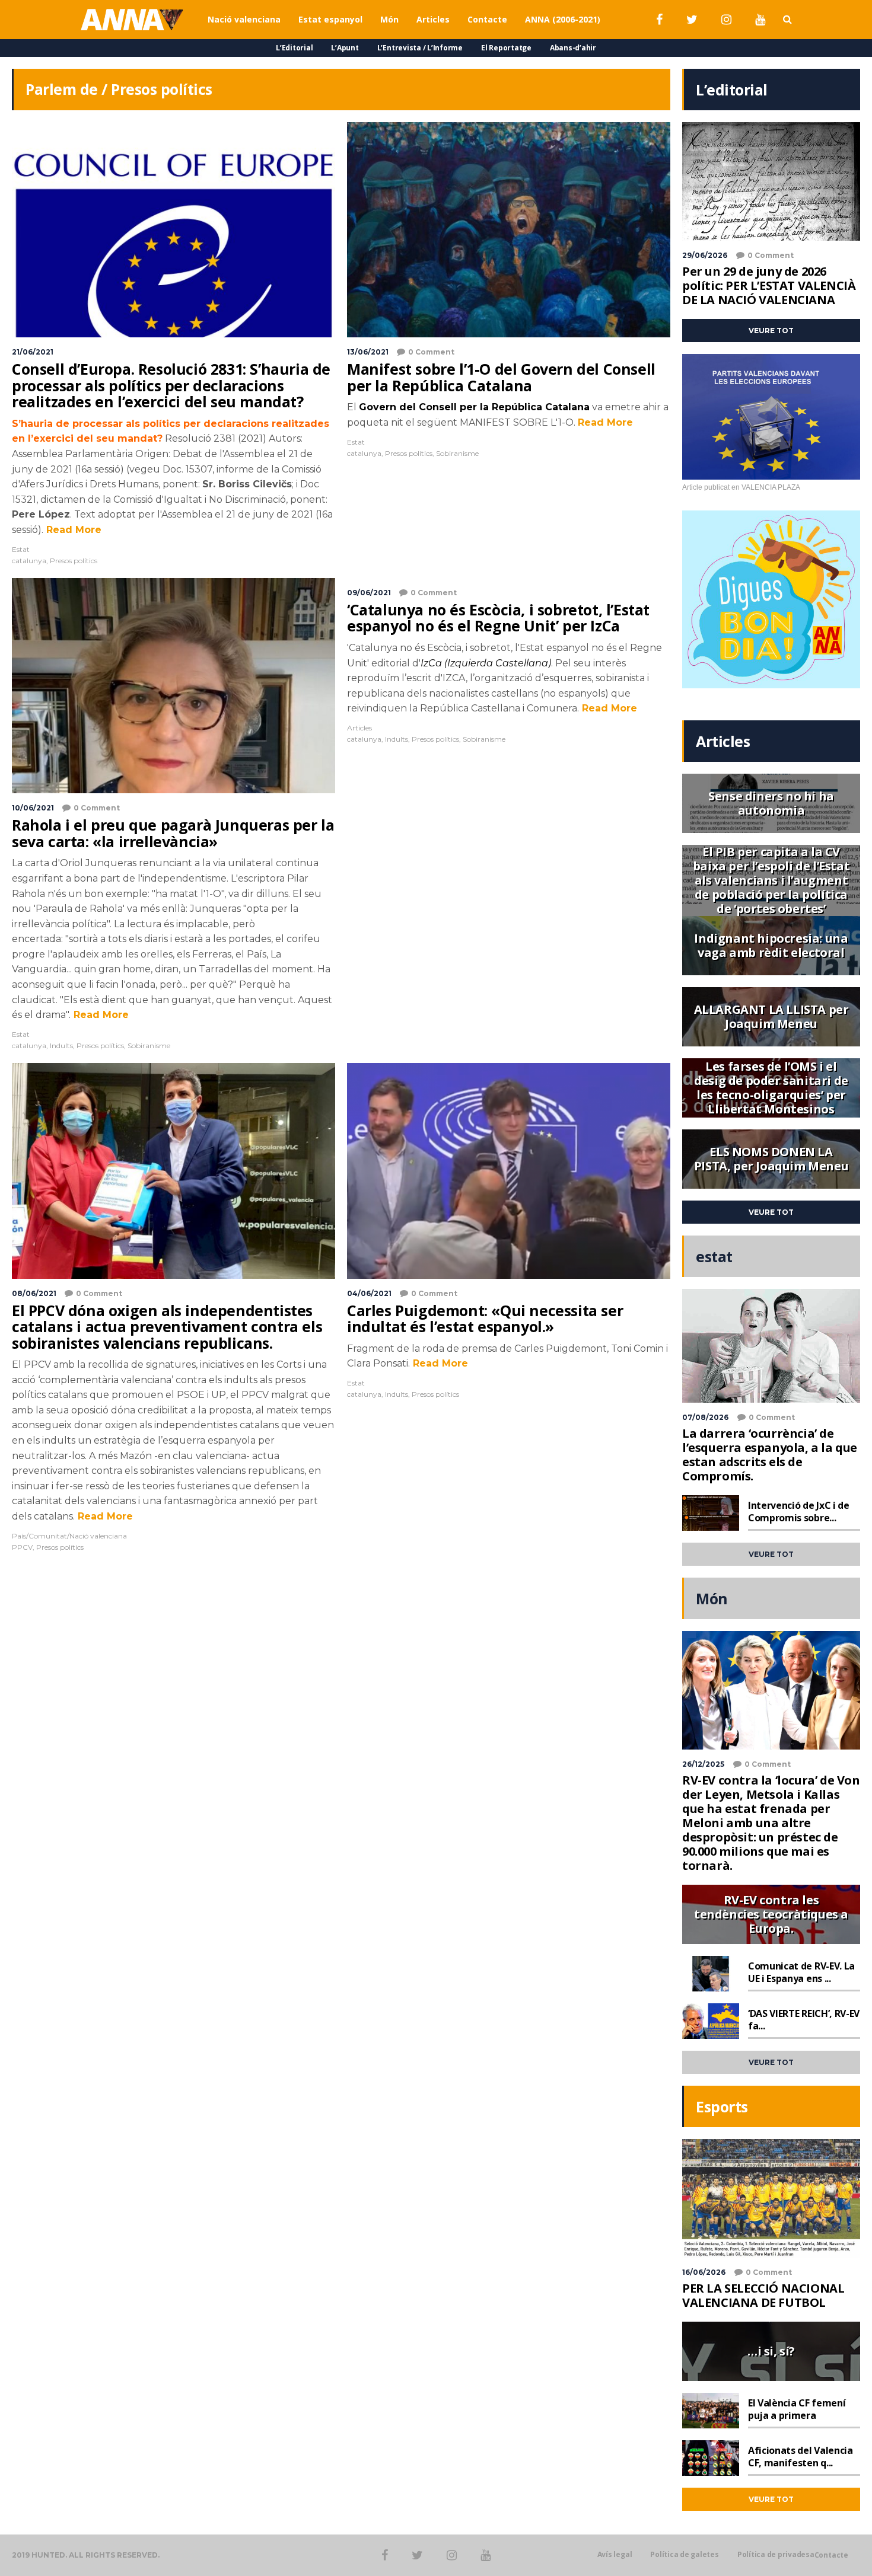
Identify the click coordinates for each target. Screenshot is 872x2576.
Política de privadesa (776, 2555)
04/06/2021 (369, 1293)
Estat (21, 549)
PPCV (22, 1547)
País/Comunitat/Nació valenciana (69, 1536)
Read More (72, 530)
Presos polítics (74, 561)
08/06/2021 (34, 1293)
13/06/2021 (368, 352)
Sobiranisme (457, 453)
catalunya (29, 561)
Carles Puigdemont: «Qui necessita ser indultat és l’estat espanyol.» (485, 1319)
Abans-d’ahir (573, 48)
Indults (61, 1046)
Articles (359, 728)
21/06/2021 (33, 352)
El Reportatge (506, 48)
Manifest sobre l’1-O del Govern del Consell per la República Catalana (501, 377)
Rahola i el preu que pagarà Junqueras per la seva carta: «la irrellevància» (173, 833)
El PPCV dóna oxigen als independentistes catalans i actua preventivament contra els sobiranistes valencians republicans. (167, 1327)
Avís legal (615, 2555)
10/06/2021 (33, 808)
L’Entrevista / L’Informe (420, 48)
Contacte (831, 2555)
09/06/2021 (369, 593)
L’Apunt (345, 48)
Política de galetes (684, 2555)
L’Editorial (294, 48)
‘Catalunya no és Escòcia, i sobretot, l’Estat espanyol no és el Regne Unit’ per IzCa (498, 618)
